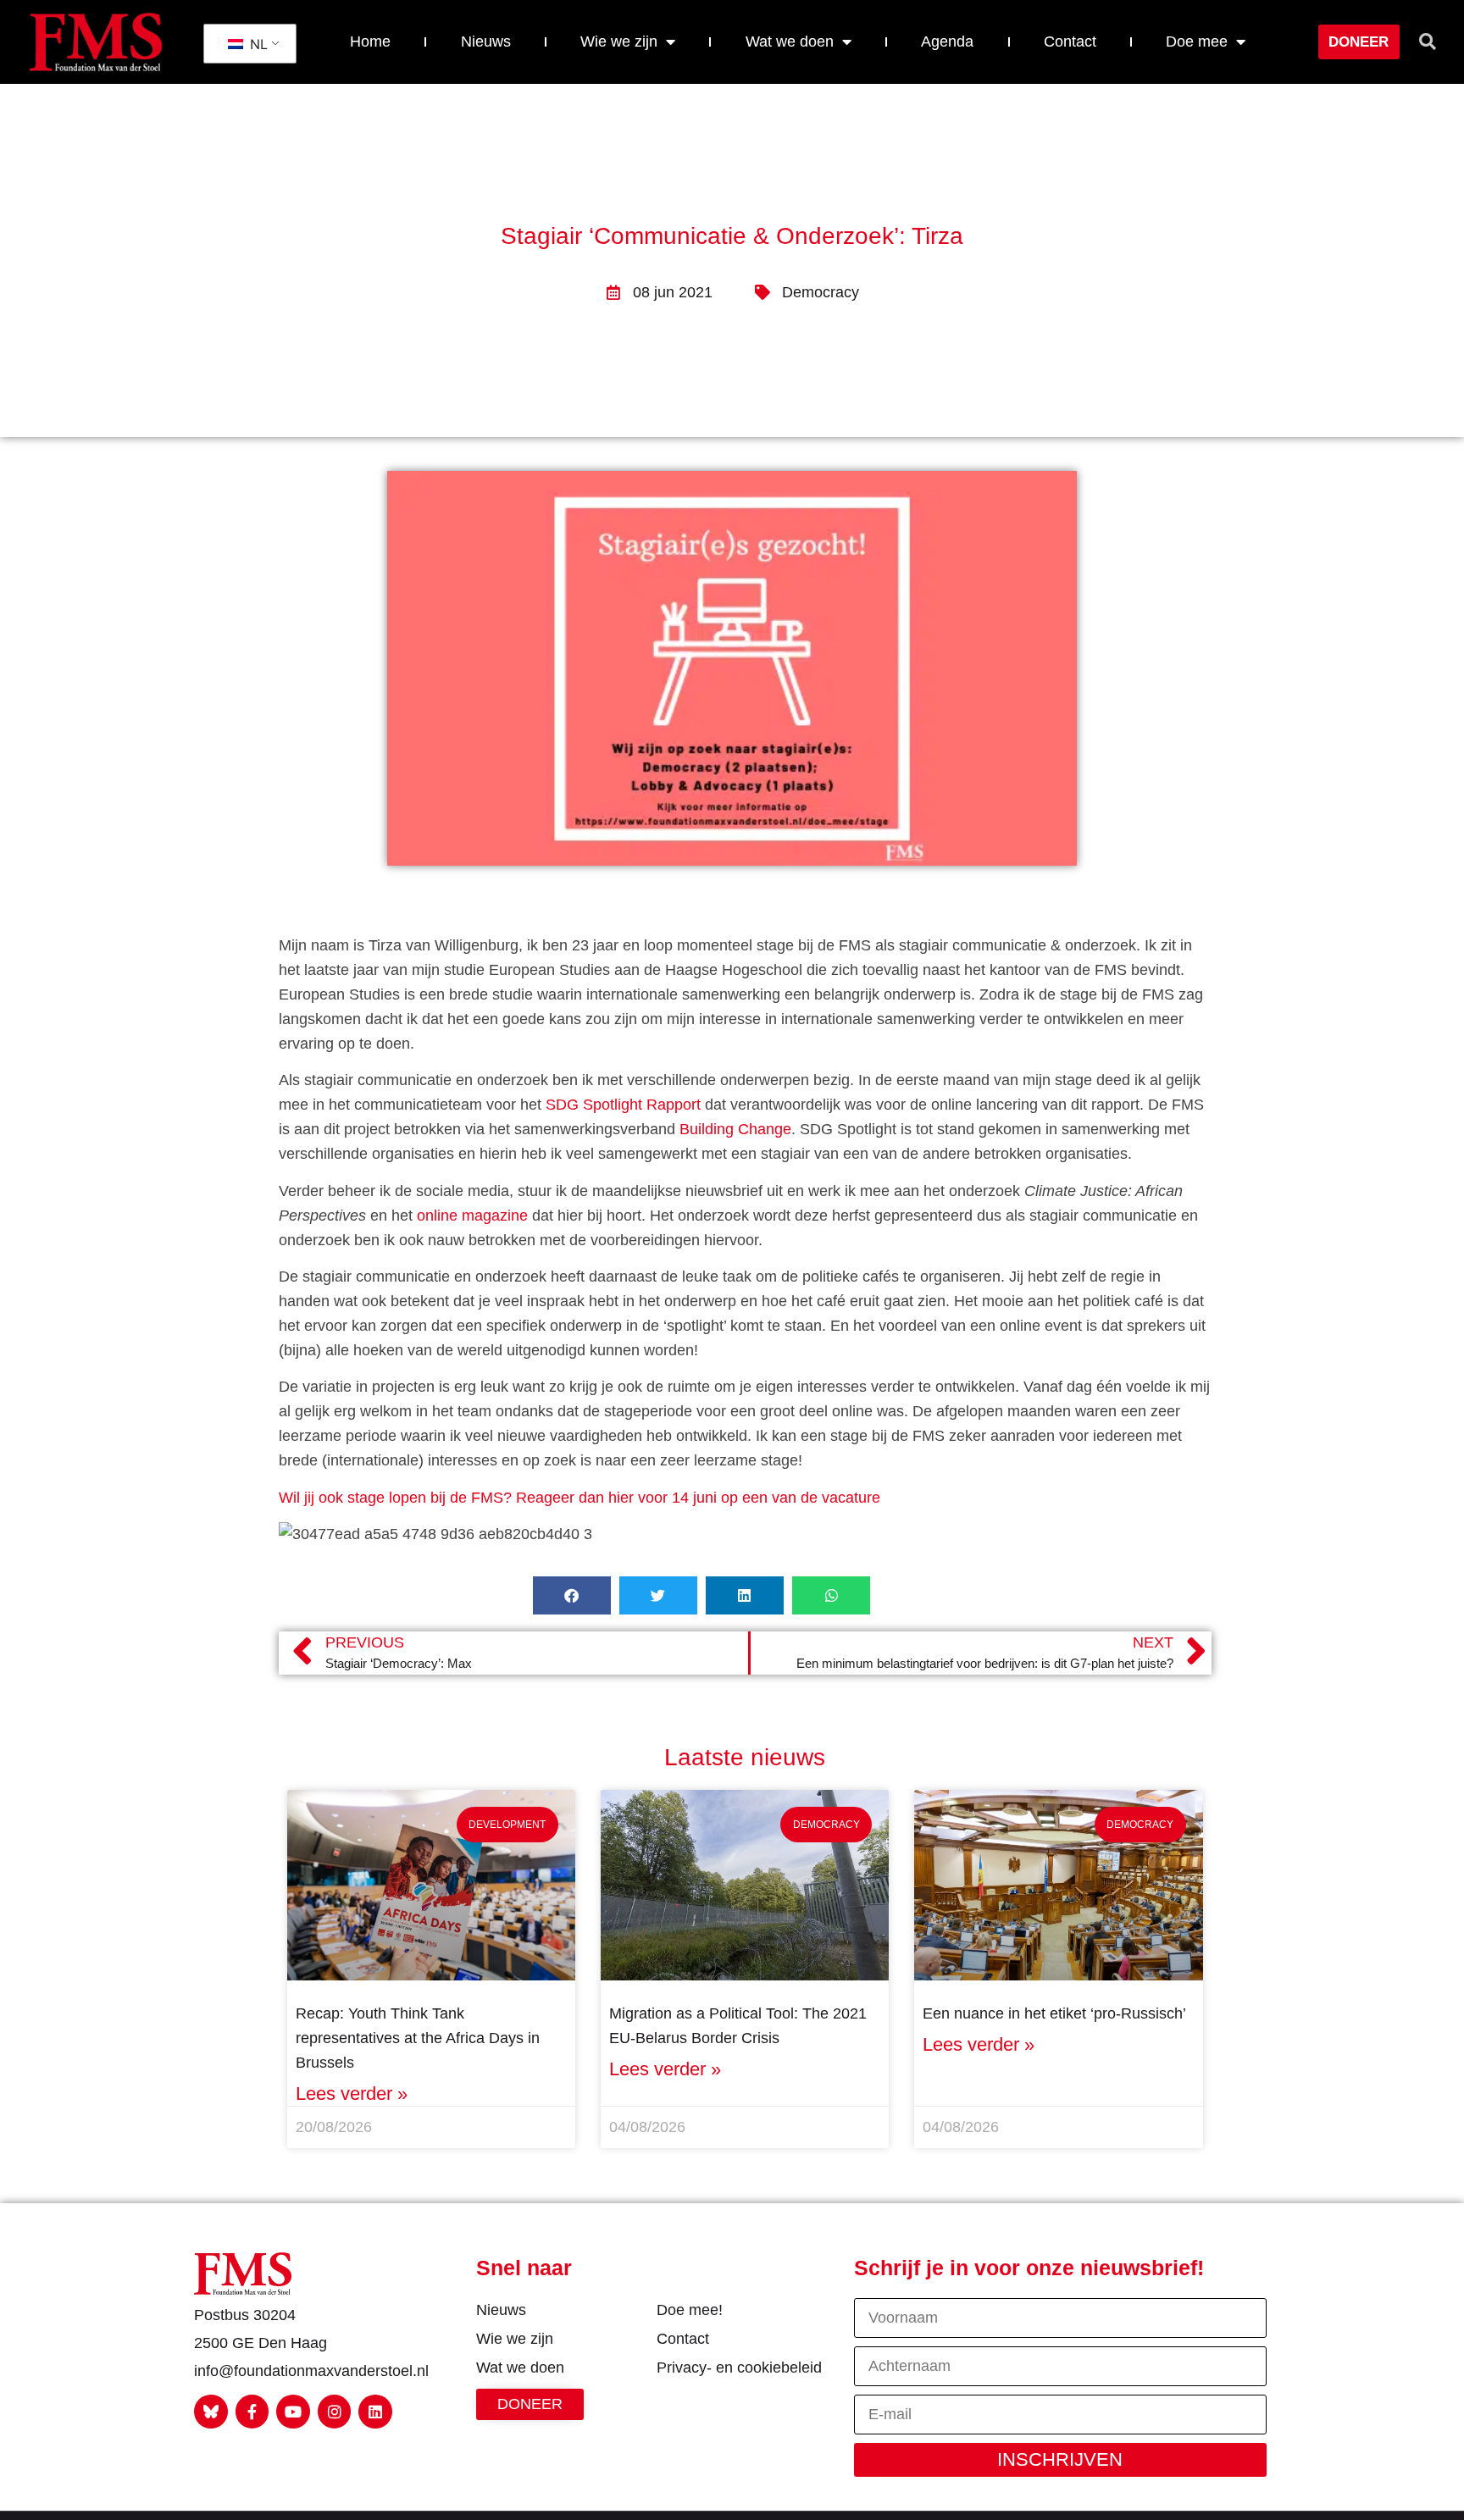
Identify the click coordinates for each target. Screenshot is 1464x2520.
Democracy (821, 292)
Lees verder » (352, 2094)
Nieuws (486, 42)
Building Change (735, 1129)
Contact (1070, 42)
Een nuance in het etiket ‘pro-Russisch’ (1054, 2013)
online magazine (472, 1216)
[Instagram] (335, 2412)
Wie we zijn (619, 42)
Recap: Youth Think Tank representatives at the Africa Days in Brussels (418, 2038)
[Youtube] (293, 2412)
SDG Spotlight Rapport (623, 1105)
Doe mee (1197, 42)
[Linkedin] (375, 2412)
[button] (1428, 42)
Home (370, 42)
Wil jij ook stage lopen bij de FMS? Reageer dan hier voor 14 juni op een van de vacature (579, 1498)
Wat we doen (790, 42)
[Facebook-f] (252, 2412)
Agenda (947, 42)
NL (257, 44)
